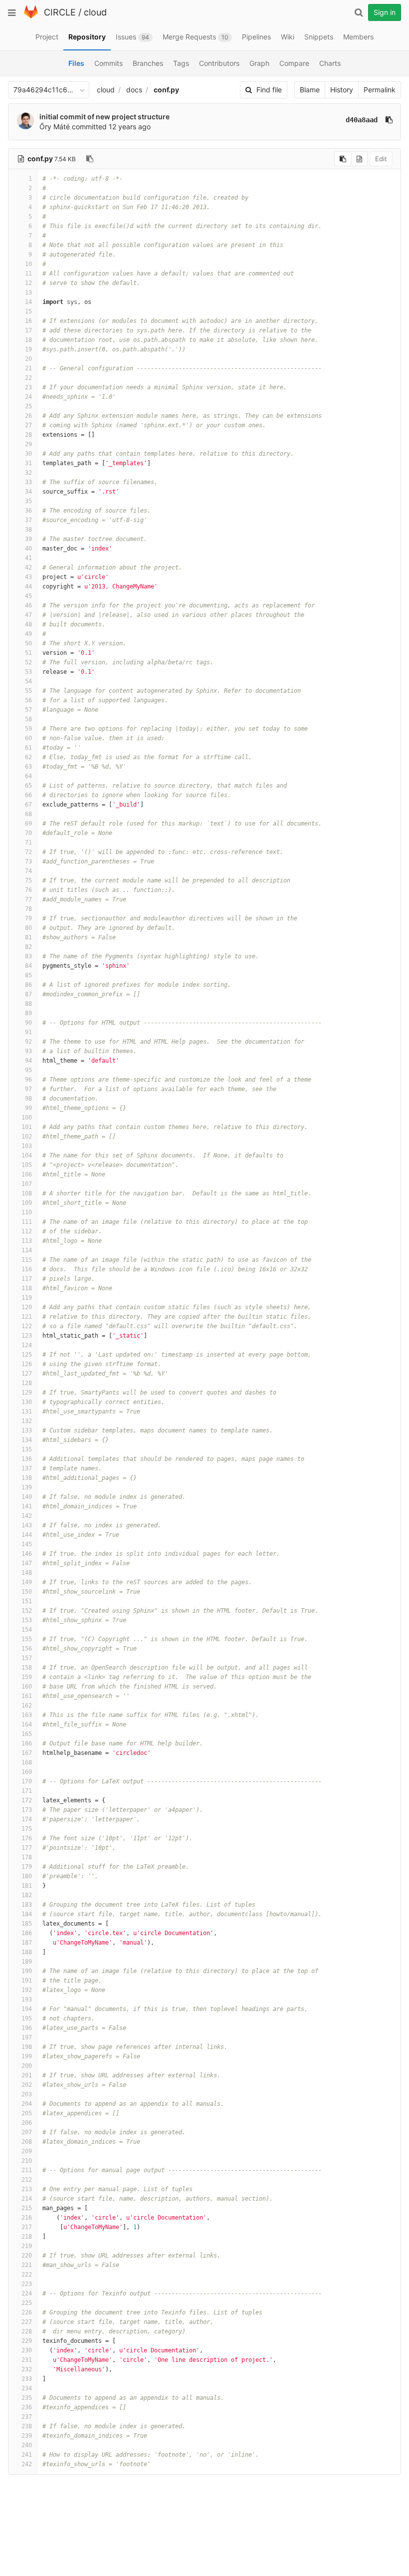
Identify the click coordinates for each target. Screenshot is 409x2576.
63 (28, 767)
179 (27, 1867)
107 (27, 1184)
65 (28, 786)
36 (28, 511)
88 (28, 1004)
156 (27, 1649)
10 (28, 264)
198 (27, 2047)
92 (28, 1042)
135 (27, 1449)
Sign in (385, 12)
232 (27, 2369)
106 (27, 1174)
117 (27, 1279)
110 (27, 1212)
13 (28, 292)
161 (27, 1696)
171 (27, 1791)
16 (28, 321)
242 (27, 2464)
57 (28, 710)
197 (27, 2037)
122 (27, 1326)
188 (27, 1952)
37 (28, 520)
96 (28, 1080)
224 (27, 2293)
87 (28, 994)
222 (27, 2275)
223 (27, 2284)
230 (27, 2350)
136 (27, 1459)
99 (28, 1108)
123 (27, 1336)
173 (27, 1810)
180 (27, 1876)
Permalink (380, 90)
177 (27, 1848)
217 (27, 2227)
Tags (181, 63)
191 (27, 1981)
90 (28, 1023)
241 (27, 2455)
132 (27, 1421)
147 (27, 1563)
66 (28, 795)
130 (27, 1402)
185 (27, 1924)
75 (28, 880)
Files (76, 63)
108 (27, 1193)
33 (28, 482)
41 (28, 558)
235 (27, 2398)
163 (27, 1715)
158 (27, 1668)
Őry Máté (55, 127)
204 (27, 2104)
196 (27, 2028)
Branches (148, 63)
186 (27, 1933)
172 (27, 1800)
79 (28, 918)
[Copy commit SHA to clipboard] (389, 120)
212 (27, 2180)
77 (28, 899)
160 (27, 1687)
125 (27, 1355)
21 (28, 368)
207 (27, 2132)
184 (27, 1914)
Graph (259, 63)
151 (27, 1601)
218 (27, 2237)
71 (28, 843)
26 (28, 416)
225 (27, 2303)
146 (27, 1554)
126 (27, 1364)
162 (27, 1706)
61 (28, 748)
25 (28, 406)
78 (28, 909)
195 (27, 2018)
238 (27, 2426)
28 (28, 435)
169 (27, 1772)
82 (28, 947)
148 (27, 1573)
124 (27, 1345)
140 (27, 1497)
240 (27, 2445)
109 (27, 1203)
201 (27, 2075)
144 (27, 1535)
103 (27, 1146)
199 (27, 2056)
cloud (95, 12)
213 (27, 2189)
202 (27, 2085)
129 (27, 1393)
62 (28, 757)
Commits (108, 63)
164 (27, 1724)
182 (27, 1895)
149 (27, 1582)
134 (27, 1440)
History (342, 90)
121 (27, 1317)
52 (28, 662)
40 (28, 549)
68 (28, 814)
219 (27, 2246)
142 (27, 1516)
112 (27, 1231)
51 (28, 653)
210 (27, 2161)
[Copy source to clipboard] (343, 159)
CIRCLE (60, 12)
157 (27, 1658)
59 (28, 729)
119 (27, 1298)
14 (28, 302)
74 (28, 871)
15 (28, 311)
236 (27, 2407)
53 (28, 672)
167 (27, 1753)
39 (28, 539)
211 (27, 2170)
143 (27, 1525)
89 (28, 1013)
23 (28, 387)
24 (28, 397)
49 (28, 634)
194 (27, 2009)
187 (27, 1943)
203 (27, 2094)
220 (27, 2256)
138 (27, 1478)
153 (27, 1620)
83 (28, 956)
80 (28, 928)
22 (28, 378)
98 (28, 1099)
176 (27, 1838)
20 (28, 359)
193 (27, 2000)
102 (27, 1137)
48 (28, 624)
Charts (330, 63)
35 (28, 501)
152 (27, 1611)
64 (28, 776)
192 (27, 1990)
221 (27, 2265)
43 (28, 577)
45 (28, 596)
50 (28, 643)
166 (27, 1743)
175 (27, 1829)
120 (27, 1307)
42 (28, 568)
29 (28, 444)
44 (28, 586)
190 (27, 1971)
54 (28, 681)
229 (27, 2341)
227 (27, 2322)
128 (27, 1383)
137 (27, 1468)
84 (28, 966)
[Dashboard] (31, 16)
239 (27, 2436)
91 (28, 1032)
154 (27, 1630)
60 (28, 738)
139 (27, 1487)
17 (28, 330)
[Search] (359, 12)
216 (27, 2218)
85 (28, 975)
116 (27, 1269)
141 (27, 1506)
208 (27, 2142)
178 (27, 1857)
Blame (310, 90)
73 (28, 861)
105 (27, 1165)
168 (27, 1762)
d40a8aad (362, 120)
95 (28, 1070)
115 (27, 1260)
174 (27, 1819)
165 (27, 1734)
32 (28, 473)
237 (27, 2417)
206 (27, 2123)
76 (28, 890)
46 (28, 605)
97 (28, 1089)
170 (27, 1781)
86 (28, 985)
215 (27, 2208)
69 (28, 824)
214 (27, 2199)
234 (27, 2388)
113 (27, 1241)
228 (27, 2331)
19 (28, 349)
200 (27, 2066)
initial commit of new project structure (104, 117)
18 (28, 340)
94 (28, 1061)
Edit (381, 159)
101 (27, 1127)
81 (28, 937)
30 (28, 454)
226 (27, 2312)
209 (27, 2151)
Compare (294, 63)
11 (28, 274)
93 (28, 1051)
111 (27, 1222)
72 (28, 852)
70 (28, 833)
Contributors (219, 63)
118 (27, 1288)
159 (27, 1677)
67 (28, 805)
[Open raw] (359, 159)
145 (27, 1544)
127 (27, 1374)
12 (28, 283)
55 (28, 691)
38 (28, 530)
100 (27, 1118)
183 (27, 1905)
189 (27, 1962)
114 (27, 1250)
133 (27, 1431)
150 (27, 1592)
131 (27, 1412)
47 (28, 615)
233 (27, 2379)
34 (28, 492)
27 (28, 425)
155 (27, 1639)
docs (134, 90)
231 (27, 2360)
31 (28, 463)
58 (28, 719)
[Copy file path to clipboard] (90, 159)
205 (27, 2113)
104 (27, 1155)
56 (28, 700)
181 (27, 1886)
